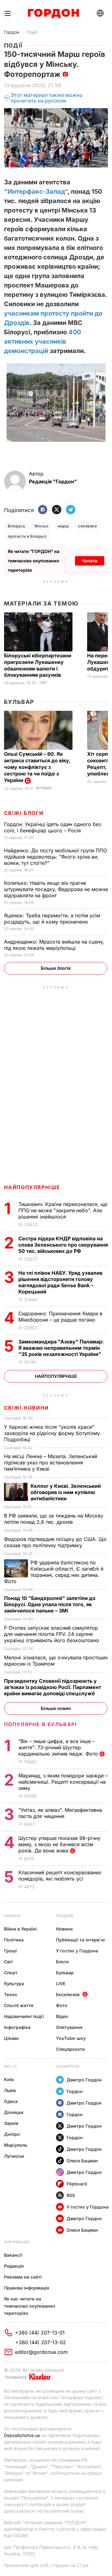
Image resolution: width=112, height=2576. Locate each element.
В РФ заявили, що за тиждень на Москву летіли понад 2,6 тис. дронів (54, 1519)
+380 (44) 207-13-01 (40, 2333)
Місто (10, 2066)
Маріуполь (16, 2145)
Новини (12, 1916)
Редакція (14, 2266)
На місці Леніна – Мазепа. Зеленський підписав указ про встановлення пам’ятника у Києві (51, 1462)
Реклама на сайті (23, 2277)
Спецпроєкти (70, 2049)
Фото (62, 2005)
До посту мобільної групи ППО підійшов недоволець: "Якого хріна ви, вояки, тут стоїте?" (56, 857)
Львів (10, 2090)
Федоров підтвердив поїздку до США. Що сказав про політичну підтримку (55, 1542)
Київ (9, 2079)
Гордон (12, 32)
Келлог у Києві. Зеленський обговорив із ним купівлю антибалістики (66, 1492)
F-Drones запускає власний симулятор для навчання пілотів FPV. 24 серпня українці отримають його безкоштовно (52, 1634)
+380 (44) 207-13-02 (41, 2342)
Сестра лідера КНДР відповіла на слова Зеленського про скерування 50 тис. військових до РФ (63, 1245)
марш (63, 526)
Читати (90, 561)
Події (32, 32)
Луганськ (14, 2156)
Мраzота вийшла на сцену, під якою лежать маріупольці (54, 945)
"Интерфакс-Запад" (36, 192)
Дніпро (12, 2134)
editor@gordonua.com (41, 2352)
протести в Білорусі (27, 536)
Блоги (62, 1962)
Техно (11, 1994)
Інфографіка (17, 2027)
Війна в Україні (20, 1929)
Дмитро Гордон (84, 2080)
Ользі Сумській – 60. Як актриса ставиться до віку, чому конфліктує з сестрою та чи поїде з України (37, 767)
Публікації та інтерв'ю (80, 1940)
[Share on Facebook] (43, 510)
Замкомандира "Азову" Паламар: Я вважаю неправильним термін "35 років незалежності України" (61, 1348)
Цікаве (11, 2038)
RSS (71, 2195)
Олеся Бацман (82, 2161)
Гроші (10, 1951)
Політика (14, 1940)
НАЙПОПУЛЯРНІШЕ (32, 1187)
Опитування (69, 2027)
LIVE (61, 1983)
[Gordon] (53, 13)
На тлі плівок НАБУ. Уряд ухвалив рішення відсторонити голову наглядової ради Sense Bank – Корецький (60, 1282)
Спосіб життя (19, 2005)
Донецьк (14, 2112)
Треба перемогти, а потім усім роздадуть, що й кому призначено (52, 919)
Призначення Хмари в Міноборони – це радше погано (60, 1317)
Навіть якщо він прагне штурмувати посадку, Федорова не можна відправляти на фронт (56, 889)
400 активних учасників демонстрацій (42, 341)
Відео (62, 2016)
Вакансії (13, 2255)
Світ (43, 683)
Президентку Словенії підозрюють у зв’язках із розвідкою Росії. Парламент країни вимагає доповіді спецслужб (53, 1687)
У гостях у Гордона (77, 1951)
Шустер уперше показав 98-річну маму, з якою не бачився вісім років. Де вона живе (59, 1844)
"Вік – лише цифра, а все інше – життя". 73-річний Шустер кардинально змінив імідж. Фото (59, 1747)
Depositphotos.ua (22, 2435)
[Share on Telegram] (71, 510)
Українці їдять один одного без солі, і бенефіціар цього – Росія (53, 827)
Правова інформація (27, 2288)
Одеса (11, 2101)
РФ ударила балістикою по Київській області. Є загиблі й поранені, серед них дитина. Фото (54, 1572)
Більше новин (56, 1708)
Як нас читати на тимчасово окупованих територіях (30, 2306)
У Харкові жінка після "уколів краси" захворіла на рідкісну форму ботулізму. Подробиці (53, 1433)
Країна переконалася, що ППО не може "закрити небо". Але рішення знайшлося (63, 1210)
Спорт (11, 1973)
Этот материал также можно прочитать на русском (47, 98)
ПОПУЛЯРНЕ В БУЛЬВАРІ (41, 1724)
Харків (11, 2123)
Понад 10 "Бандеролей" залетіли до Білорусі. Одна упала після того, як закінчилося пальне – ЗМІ (50, 1604)
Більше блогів (56, 968)
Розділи (65, 1916)
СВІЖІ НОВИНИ (26, 1408)
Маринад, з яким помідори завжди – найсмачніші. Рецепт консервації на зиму (63, 1782)
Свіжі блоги (24, 813)
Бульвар (19, 702)
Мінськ (42, 526)
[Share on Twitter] (57, 510)
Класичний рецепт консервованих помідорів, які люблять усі (60, 1876)
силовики (87, 526)
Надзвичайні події (24, 2016)
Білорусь (17, 526)
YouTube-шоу (71, 2038)
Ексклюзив (68, 1994)
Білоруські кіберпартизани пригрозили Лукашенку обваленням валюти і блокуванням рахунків (38, 665)
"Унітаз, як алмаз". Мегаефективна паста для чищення (60, 1813)
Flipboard (77, 2184)
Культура (14, 1983)
